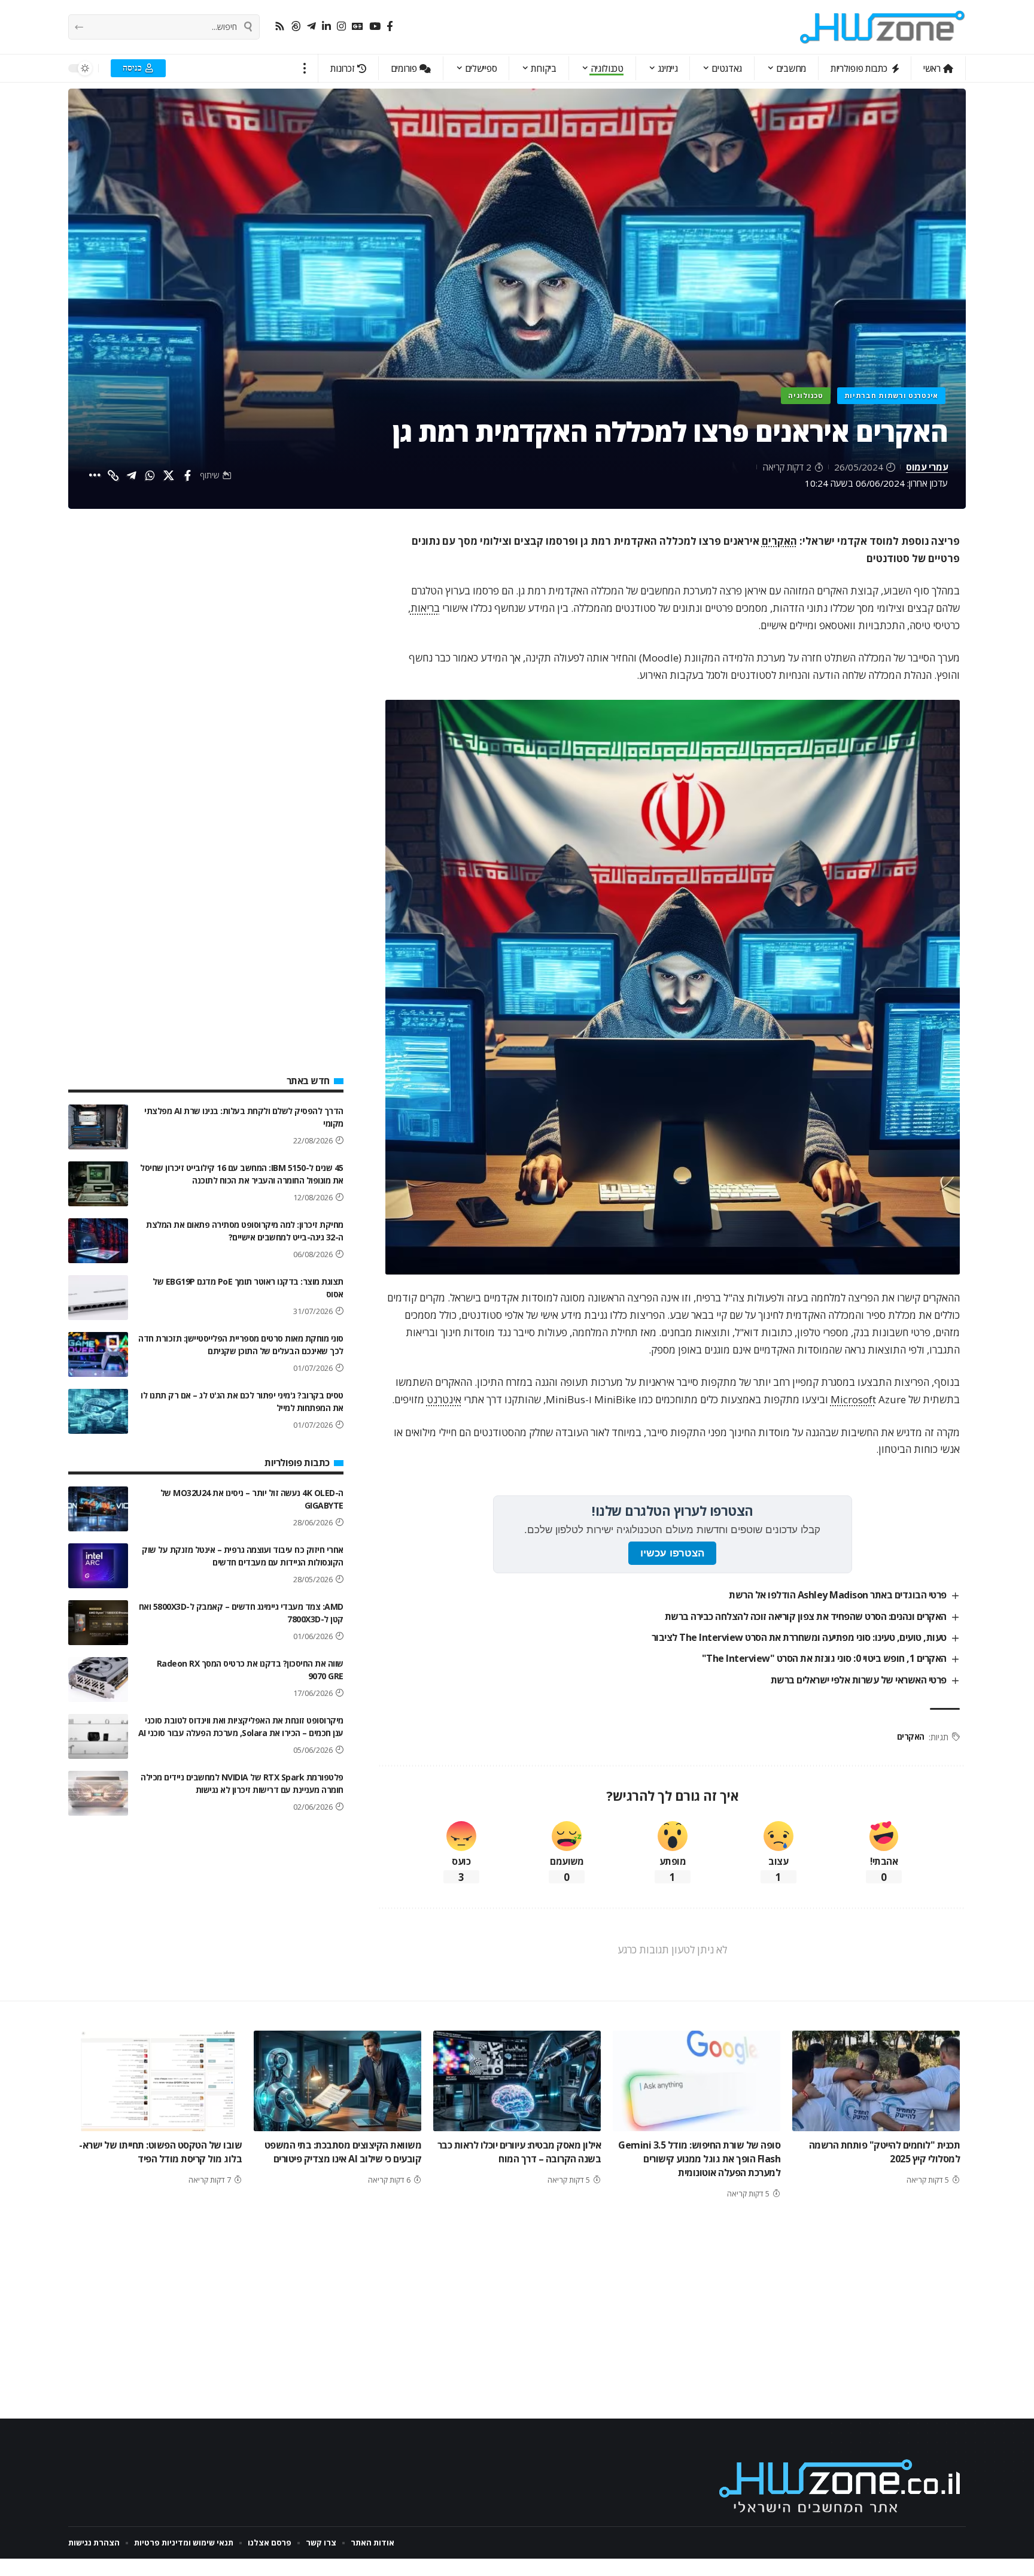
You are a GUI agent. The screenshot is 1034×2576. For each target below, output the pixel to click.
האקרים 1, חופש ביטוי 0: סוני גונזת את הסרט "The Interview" (824, 1658)
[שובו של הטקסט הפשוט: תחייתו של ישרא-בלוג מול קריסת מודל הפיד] (158, 2081)
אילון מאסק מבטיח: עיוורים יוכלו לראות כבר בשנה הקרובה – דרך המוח (519, 2152)
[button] (305, 68)
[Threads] (296, 27)
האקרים (779, 541)
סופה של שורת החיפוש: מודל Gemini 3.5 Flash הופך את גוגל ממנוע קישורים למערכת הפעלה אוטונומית (699, 2159)
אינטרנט (444, 1399)
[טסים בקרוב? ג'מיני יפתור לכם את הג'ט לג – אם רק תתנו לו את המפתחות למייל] (98, 1411)
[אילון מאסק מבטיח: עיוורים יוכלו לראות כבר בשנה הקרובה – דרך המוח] (517, 2081)
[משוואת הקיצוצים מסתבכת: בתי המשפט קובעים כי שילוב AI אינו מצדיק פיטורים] (337, 2081)
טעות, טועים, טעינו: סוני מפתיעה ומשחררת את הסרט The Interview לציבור (799, 1637)
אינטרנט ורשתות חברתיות (891, 395)
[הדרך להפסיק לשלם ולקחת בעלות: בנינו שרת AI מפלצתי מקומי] (98, 1127)
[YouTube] (375, 27)
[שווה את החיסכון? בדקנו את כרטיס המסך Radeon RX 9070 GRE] (98, 1680)
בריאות (425, 608)
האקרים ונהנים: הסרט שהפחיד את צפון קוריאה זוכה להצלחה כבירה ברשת (806, 1616)
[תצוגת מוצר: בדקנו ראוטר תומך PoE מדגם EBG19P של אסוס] (98, 1298)
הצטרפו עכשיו (672, 1553)
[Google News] (358, 27)
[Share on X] (169, 475)
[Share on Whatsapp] (150, 475)
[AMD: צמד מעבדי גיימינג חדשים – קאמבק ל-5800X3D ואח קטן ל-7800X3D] (98, 1623)
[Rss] (280, 27)
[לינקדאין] (326, 27)
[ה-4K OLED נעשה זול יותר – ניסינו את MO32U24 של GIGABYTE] (98, 1509)
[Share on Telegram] (132, 475)
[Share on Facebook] (187, 475)
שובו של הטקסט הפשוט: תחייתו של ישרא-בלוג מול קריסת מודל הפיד (160, 2152)
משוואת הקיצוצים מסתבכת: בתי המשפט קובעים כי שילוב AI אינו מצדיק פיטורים (343, 2152)
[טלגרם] (311, 27)
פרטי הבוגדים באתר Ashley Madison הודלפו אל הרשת (838, 1595)
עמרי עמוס (927, 467)
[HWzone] (883, 27)
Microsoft (853, 1399)
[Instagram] (341, 27)
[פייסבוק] (390, 27)
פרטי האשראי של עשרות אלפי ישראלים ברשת (859, 1680)
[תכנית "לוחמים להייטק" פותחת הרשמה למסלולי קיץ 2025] (876, 2081)
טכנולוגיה (805, 395)
